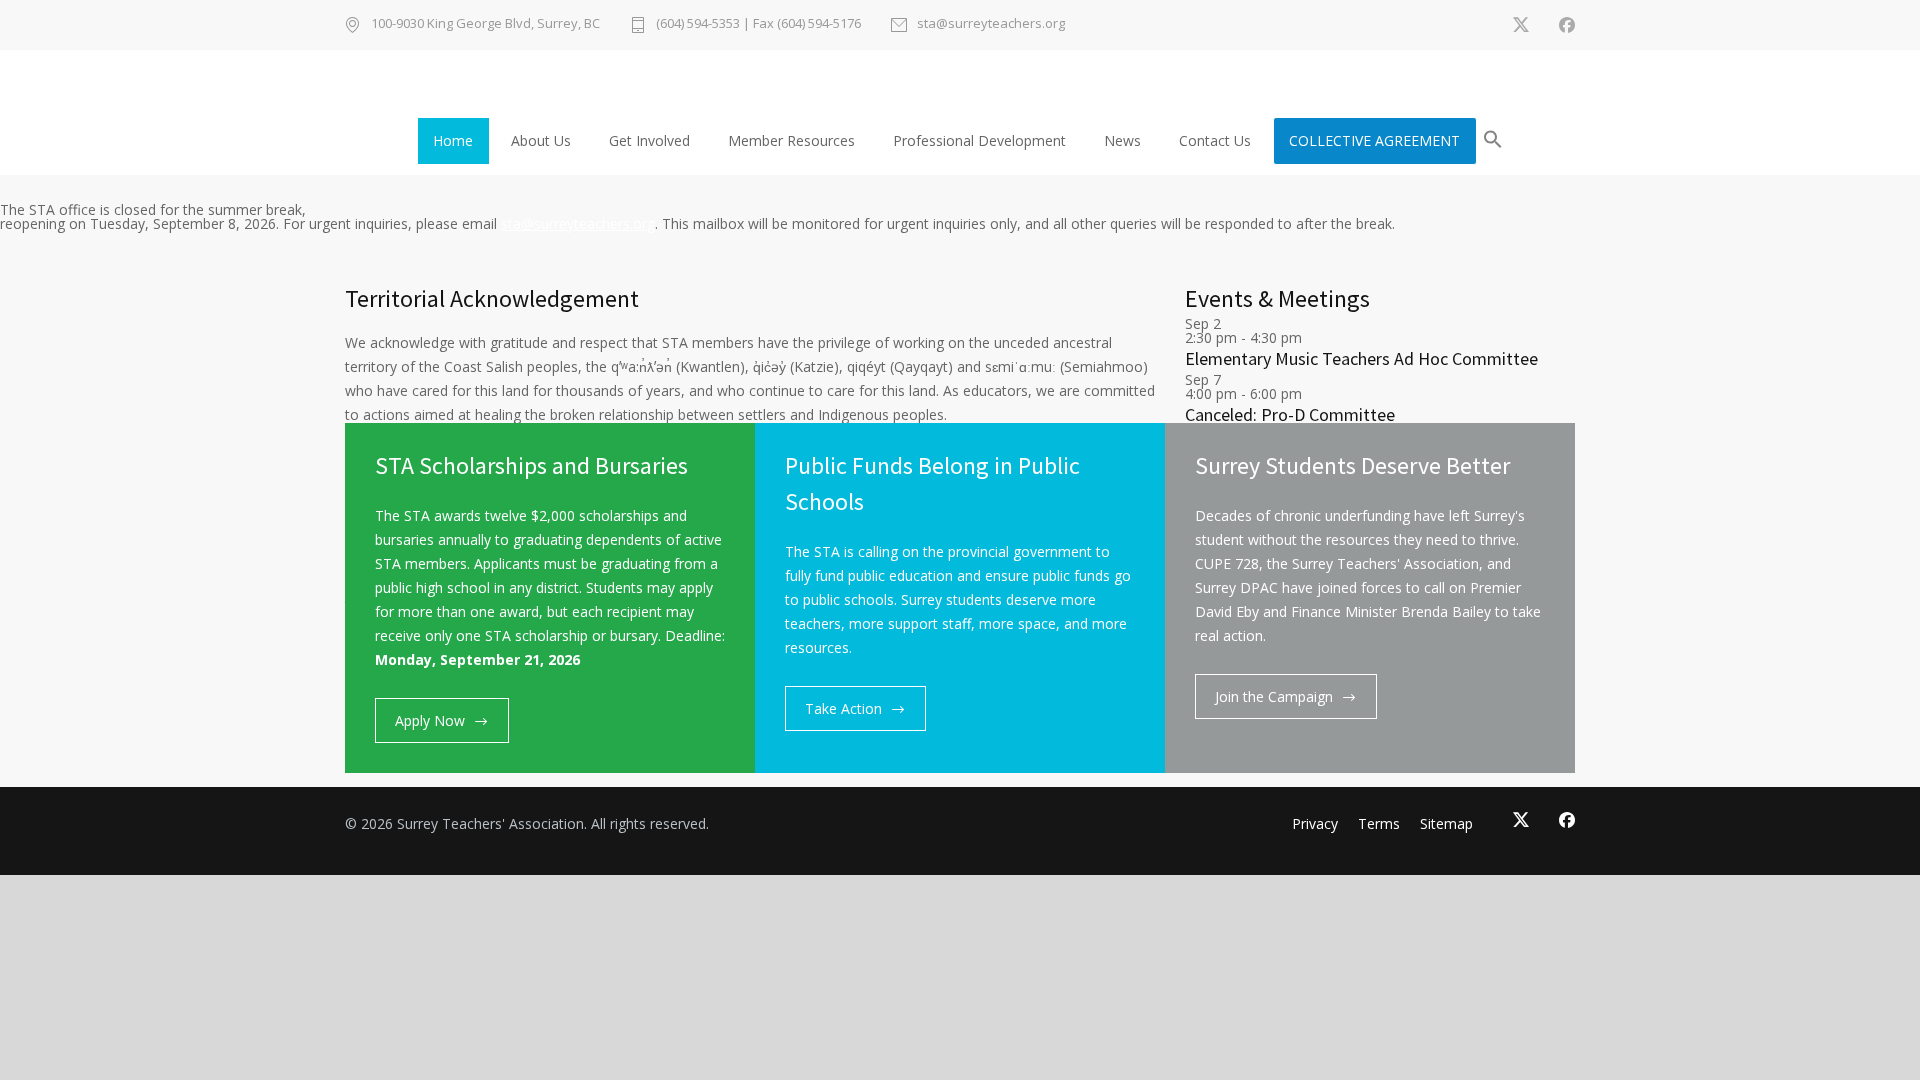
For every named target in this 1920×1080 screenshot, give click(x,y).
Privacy (1315, 823)
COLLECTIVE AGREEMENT (1374, 140)
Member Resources (791, 140)
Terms (1379, 823)
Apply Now (430, 720)
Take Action (843, 708)
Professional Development (979, 140)
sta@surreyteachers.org (991, 24)
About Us (541, 140)
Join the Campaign (1274, 696)
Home (453, 140)
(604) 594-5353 (698, 23)
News (1122, 140)
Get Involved (649, 140)
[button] (1493, 142)
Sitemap (1446, 823)
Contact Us (1215, 140)
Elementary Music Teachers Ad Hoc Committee (1361, 358)
